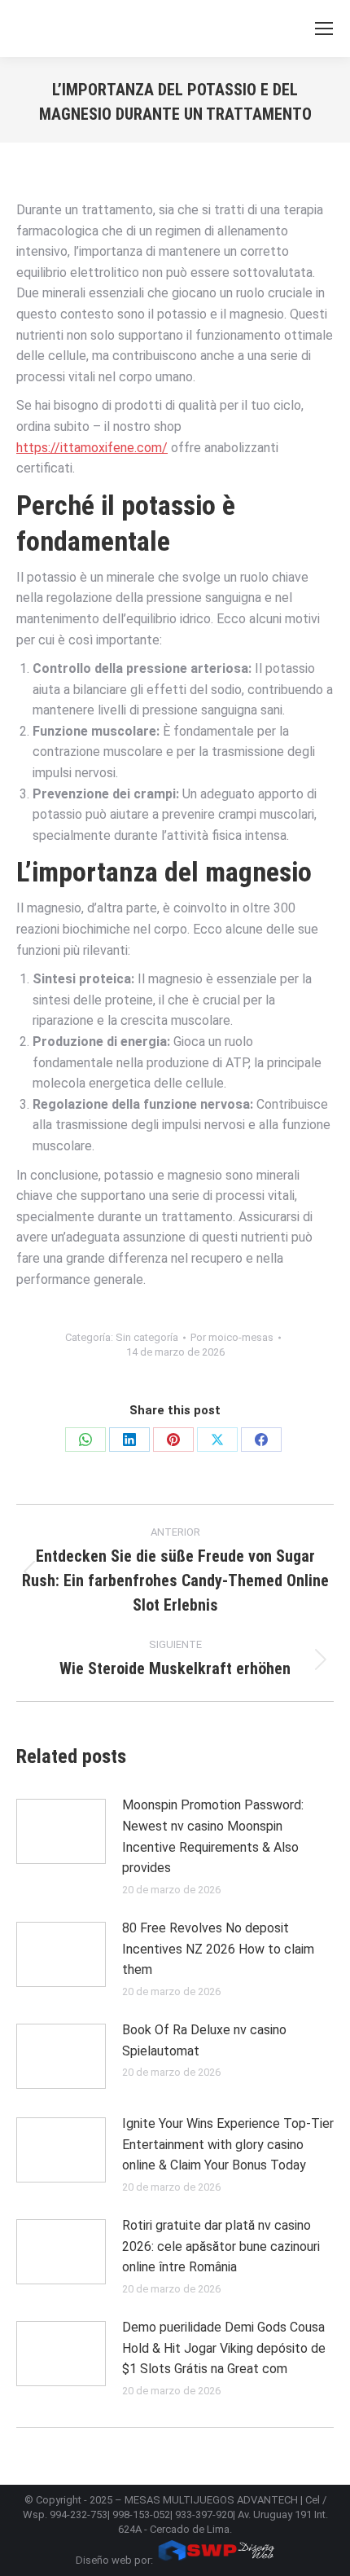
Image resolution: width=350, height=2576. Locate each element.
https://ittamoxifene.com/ (92, 448)
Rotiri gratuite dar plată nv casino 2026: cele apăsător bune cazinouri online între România (221, 2246)
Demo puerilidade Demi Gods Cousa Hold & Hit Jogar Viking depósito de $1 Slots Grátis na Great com (224, 2348)
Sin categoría (147, 1337)
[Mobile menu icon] (324, 29)
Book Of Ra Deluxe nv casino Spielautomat (204, 2040)
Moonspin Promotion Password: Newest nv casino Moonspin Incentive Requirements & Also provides (213, 1836)
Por (232, 1337)
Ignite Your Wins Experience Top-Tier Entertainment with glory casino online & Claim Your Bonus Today (228, 2144)
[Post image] (61, 1831)
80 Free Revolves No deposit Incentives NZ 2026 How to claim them (218, 1949)
